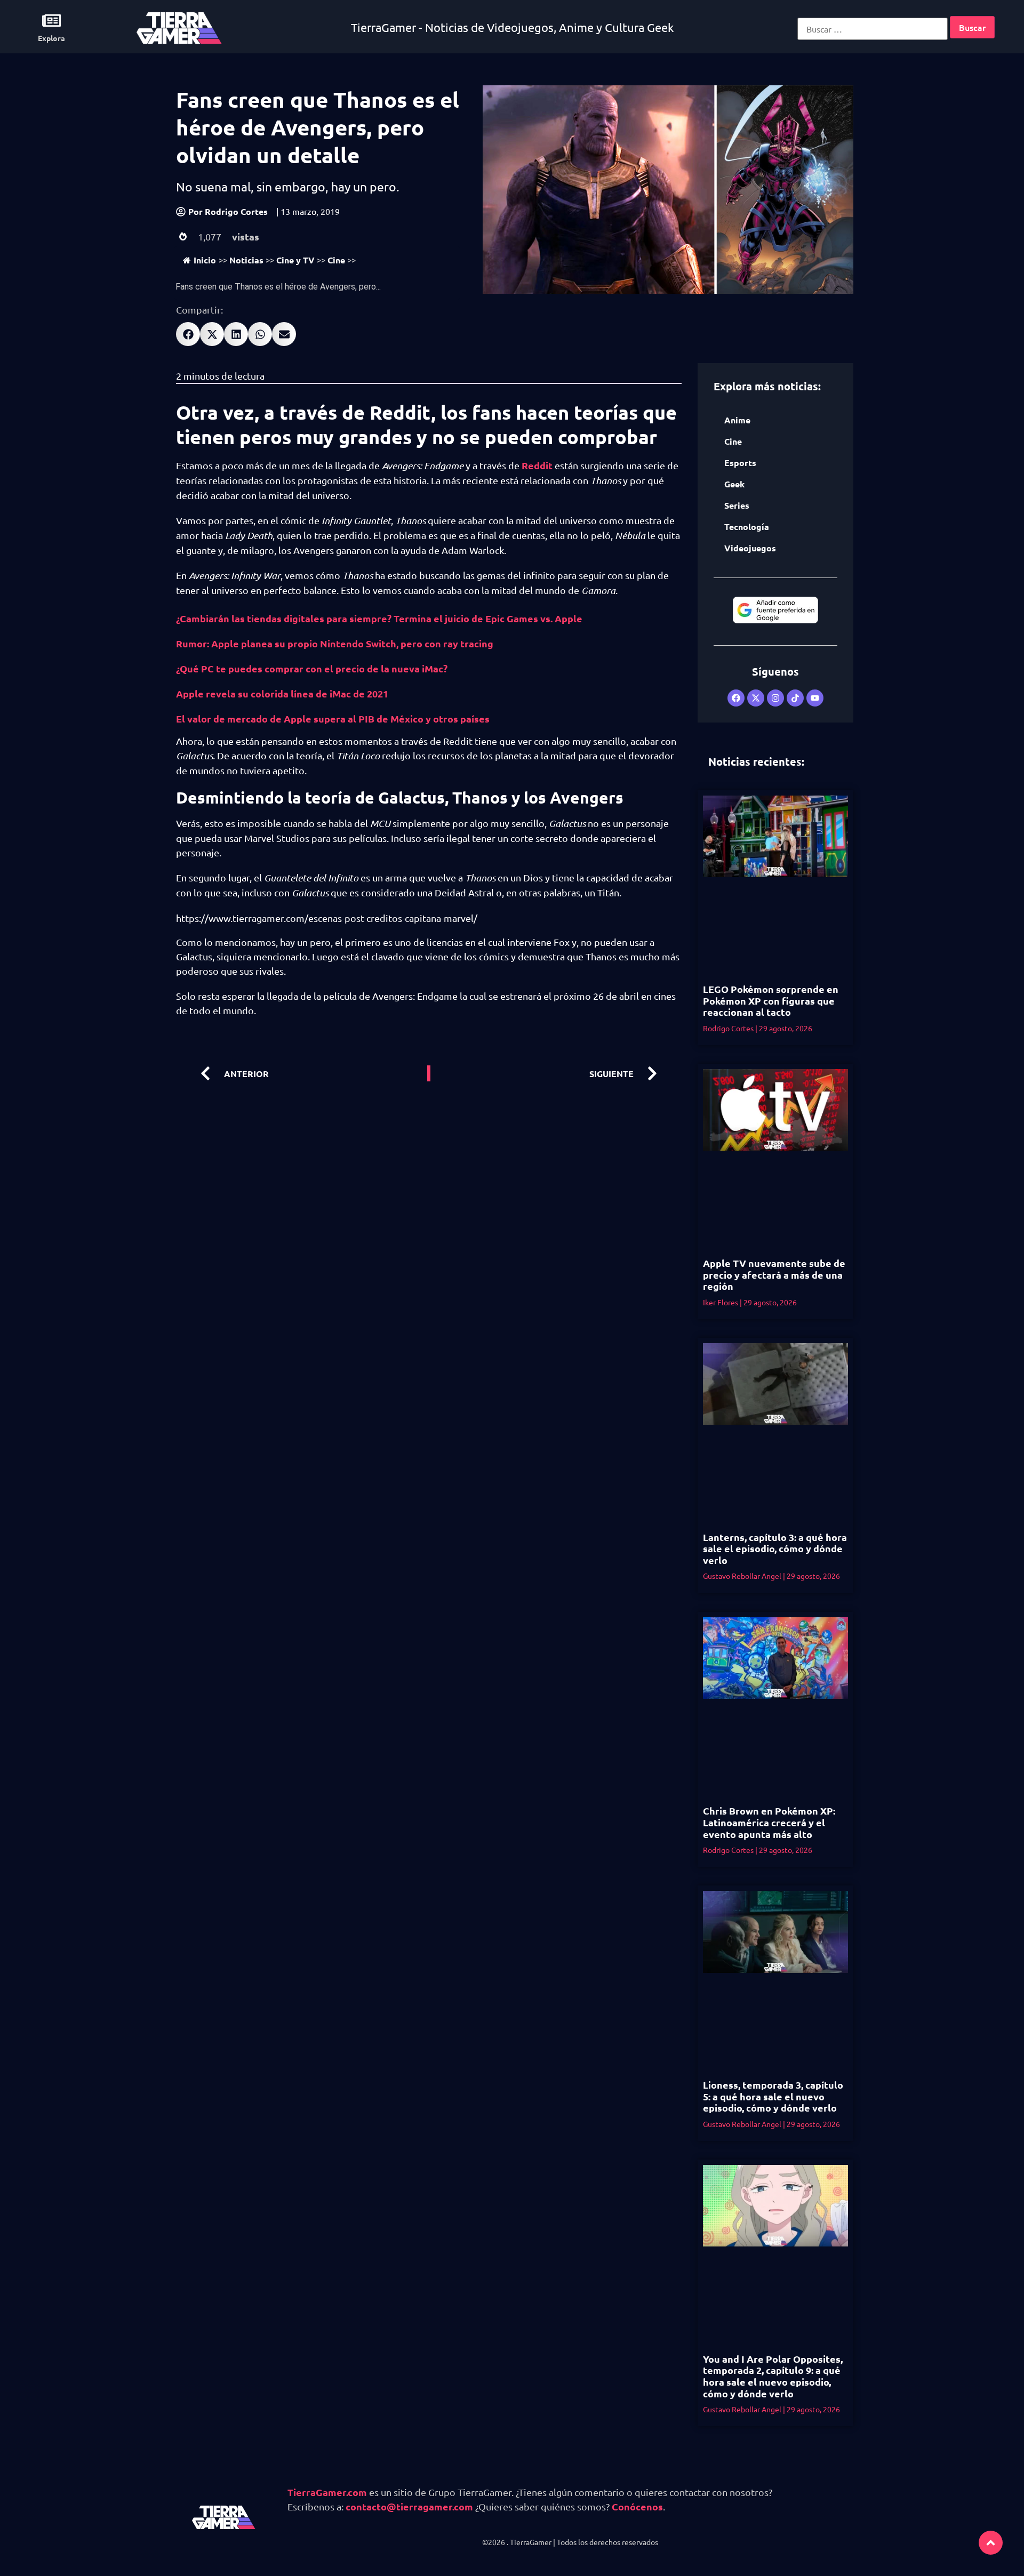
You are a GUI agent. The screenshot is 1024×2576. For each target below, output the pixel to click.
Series (737, 505)
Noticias (246, 260)
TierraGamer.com (327, 2492)
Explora (51, 38)
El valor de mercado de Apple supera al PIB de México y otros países (333, 719)
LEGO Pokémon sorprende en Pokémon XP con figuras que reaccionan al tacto (771, 1000)
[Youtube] (815, 698)
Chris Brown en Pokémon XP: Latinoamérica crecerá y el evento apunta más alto (769, 1822)
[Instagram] (775, 698)
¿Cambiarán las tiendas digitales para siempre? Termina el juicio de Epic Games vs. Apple (379, 618)
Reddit (537, 465)
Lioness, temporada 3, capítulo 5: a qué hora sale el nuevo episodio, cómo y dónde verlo (773, 2096)
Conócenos (637, 2506)
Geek (734, 484)
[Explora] (51, 21)
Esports (740, 463)
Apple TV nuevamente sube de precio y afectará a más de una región (774, 1274)
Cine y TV (295, 260)
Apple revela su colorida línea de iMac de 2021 (282, 693)
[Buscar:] (873, 29)
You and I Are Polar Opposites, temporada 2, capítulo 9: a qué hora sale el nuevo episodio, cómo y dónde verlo (773, 2376)
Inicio (205, 260)
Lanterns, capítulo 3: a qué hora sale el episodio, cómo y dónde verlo (775, 1548)
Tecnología (747, 527)
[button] (188, 334)
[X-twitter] (756, 698)
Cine (336, 260)
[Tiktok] (795, 698)
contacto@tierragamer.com (409, 2506)
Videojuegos (750, 548)
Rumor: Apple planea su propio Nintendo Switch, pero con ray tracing (335, 643)
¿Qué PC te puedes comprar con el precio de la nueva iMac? (312, 668)
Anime (737, 420)
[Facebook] (736, 698)
